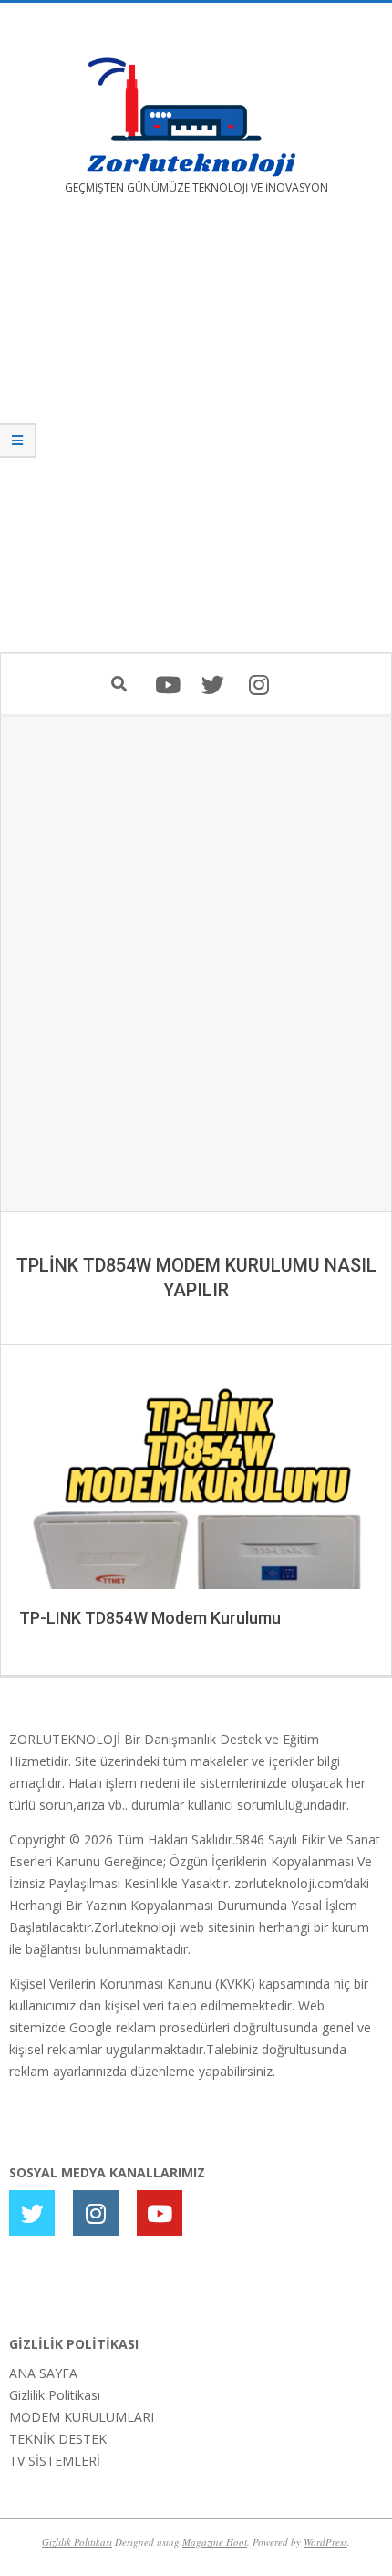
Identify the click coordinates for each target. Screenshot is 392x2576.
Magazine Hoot (215, 2542)
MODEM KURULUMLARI (82, 2417)
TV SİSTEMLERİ (55, 2461)
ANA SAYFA (43, 2373)
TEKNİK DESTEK (58, 2439)
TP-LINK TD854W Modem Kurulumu (150, 1618)
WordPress (325, 2542)
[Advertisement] (196, 437)
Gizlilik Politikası (55, 2395)
